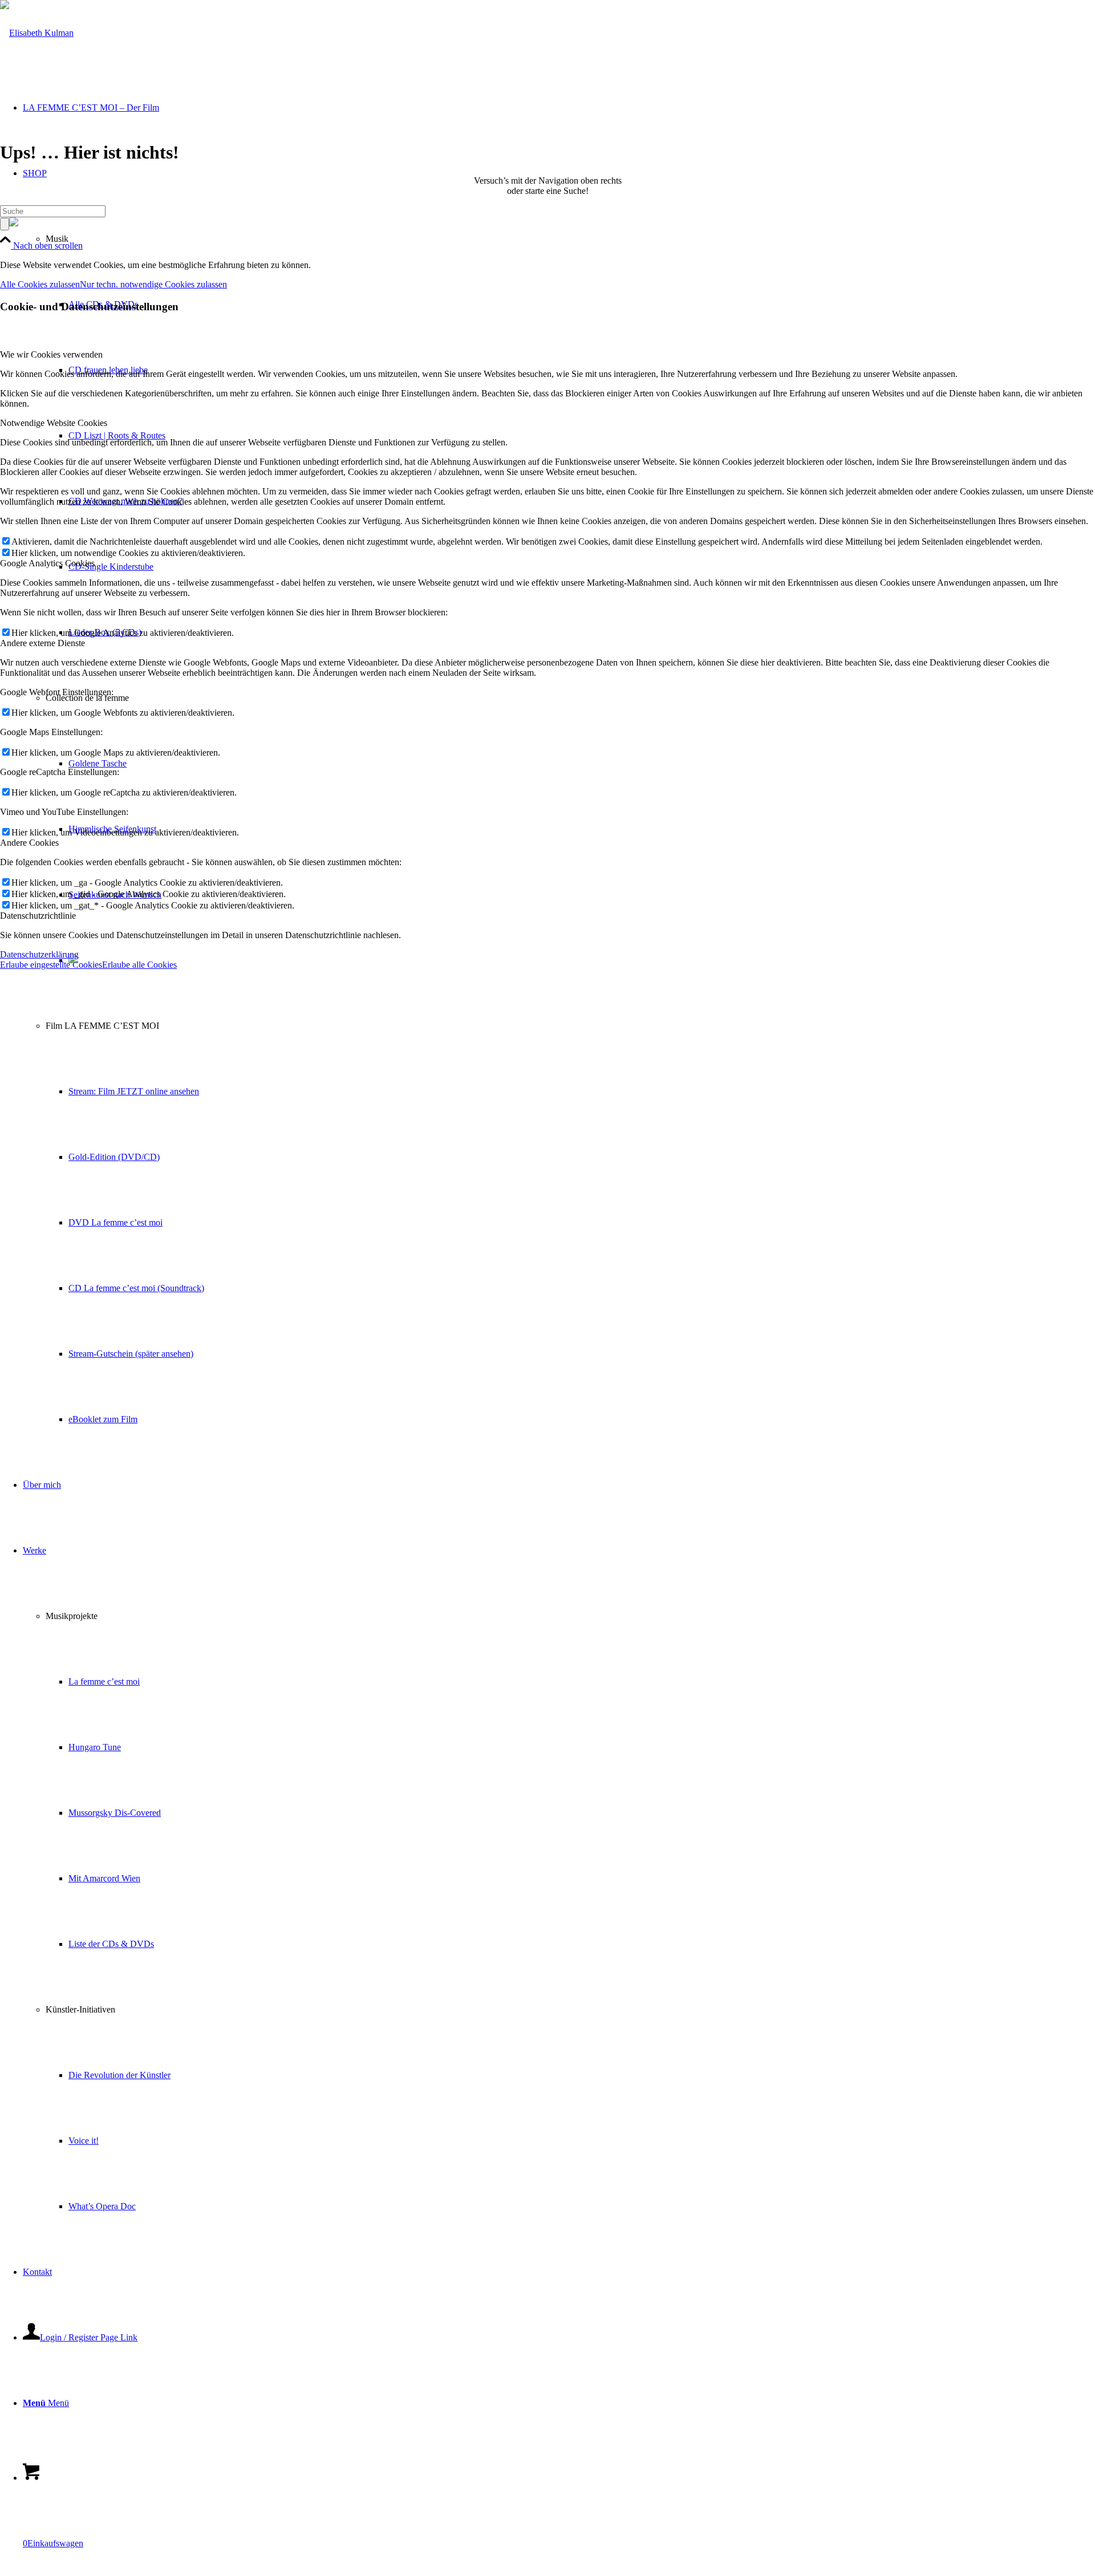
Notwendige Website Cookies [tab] (54, 423)
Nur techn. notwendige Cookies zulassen (153, 284)
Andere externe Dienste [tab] (42, 643)
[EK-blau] (37, 33)
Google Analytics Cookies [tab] (47, 563)
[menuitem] (570, 1222)
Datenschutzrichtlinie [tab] (38, 916)
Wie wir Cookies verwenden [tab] (51, 354)
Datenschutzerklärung (39, 954)
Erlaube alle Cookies (139, 965)
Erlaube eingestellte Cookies (51, 965)
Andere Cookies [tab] (29, 843)
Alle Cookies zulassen (40, 284)
